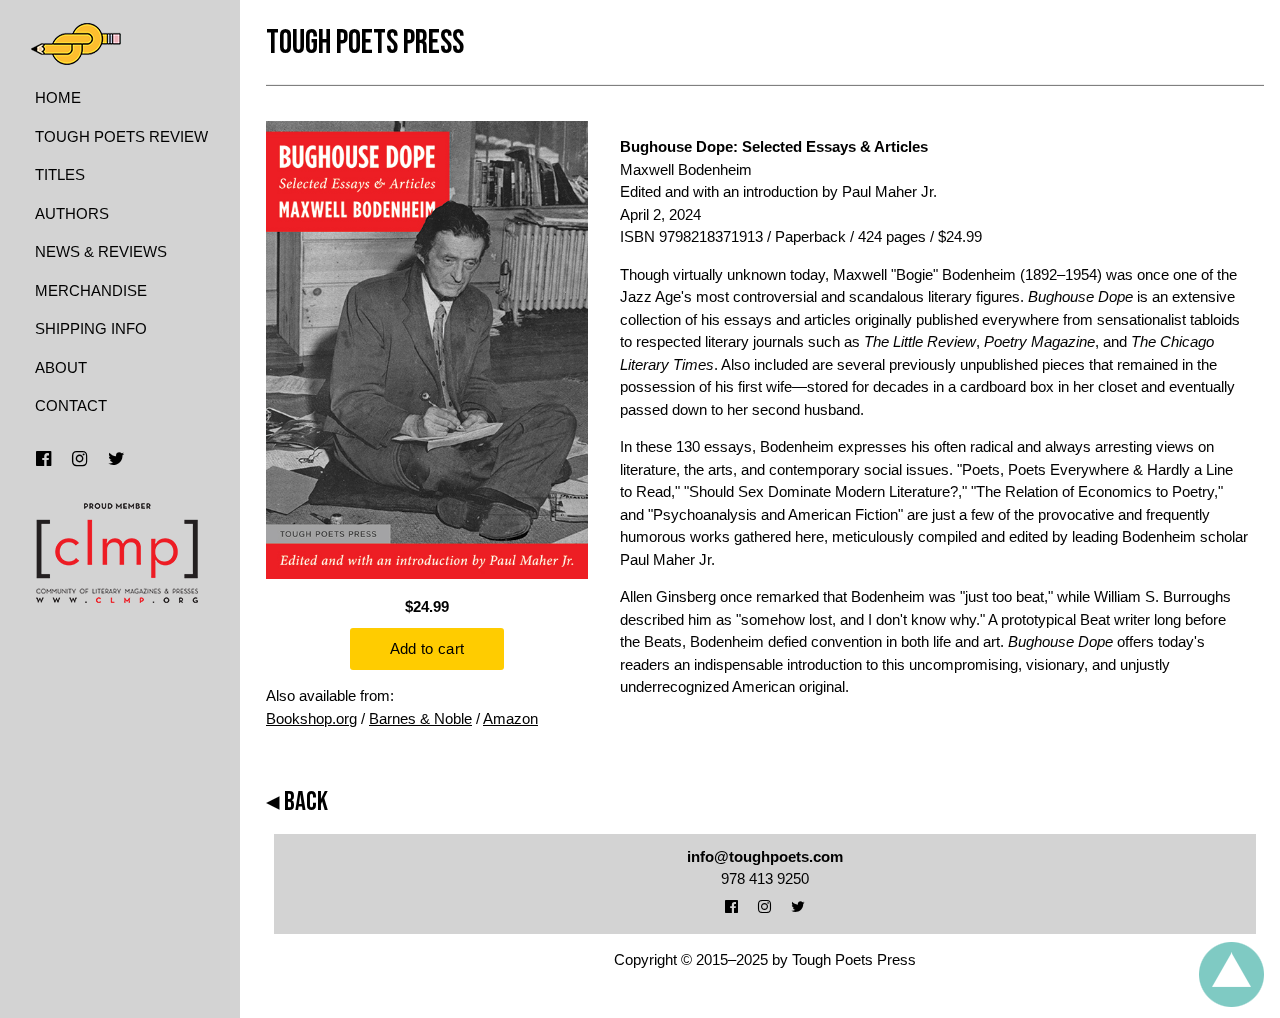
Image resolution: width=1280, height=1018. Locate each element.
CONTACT (71, 405)
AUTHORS (72, 213)
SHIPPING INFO (91, 328)
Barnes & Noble (420, 718)
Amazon (510, 718)
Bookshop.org (311, 718)
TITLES (60, 174)
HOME (58, 97)
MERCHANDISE (91, 290)
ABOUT (61, 367)
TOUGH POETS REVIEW (121, 136)
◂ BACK (297, 802)
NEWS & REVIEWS (101, 251)
